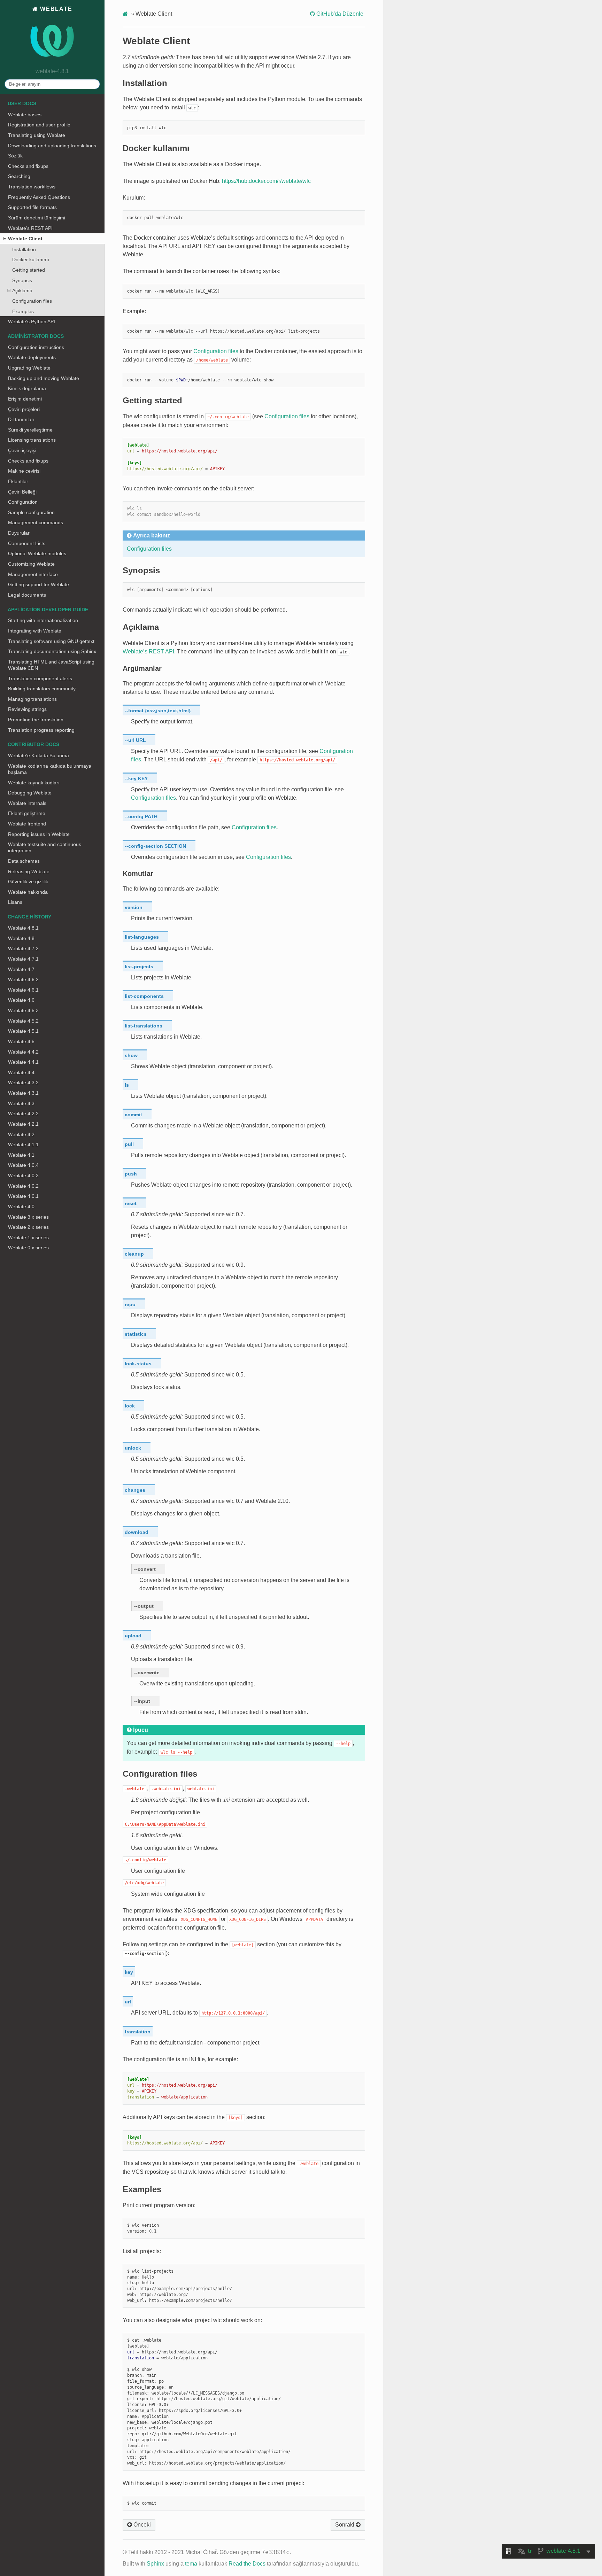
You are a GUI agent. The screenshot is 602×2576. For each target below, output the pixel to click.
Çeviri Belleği (22, 492)
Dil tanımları (21, 419)
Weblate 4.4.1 (23, 1062)
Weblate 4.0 (21, 1206)
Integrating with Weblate (35, 631)
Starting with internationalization (43, 620)
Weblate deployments (32, 357)
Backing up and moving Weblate (44, 378)
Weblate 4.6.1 (23, 990)
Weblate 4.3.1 (23, 1093)
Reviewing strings (27, 709)
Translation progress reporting (41, 730)
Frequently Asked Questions (39, 197)
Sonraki (345, 2525)
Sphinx (155, 2564)
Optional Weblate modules (37, 553)
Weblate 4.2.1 (23, 1124)
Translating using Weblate (37, 135)
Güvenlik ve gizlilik (28, 882)
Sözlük (15, 156)
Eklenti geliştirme (27, 813)
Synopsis (22, 280)
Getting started (29, 270)
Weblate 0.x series (28, 1248)
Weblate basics (25, 115)
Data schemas (24, 861)
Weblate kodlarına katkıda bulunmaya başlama (50, 769)
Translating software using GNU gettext (51, 641)
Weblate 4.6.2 (23, 979)
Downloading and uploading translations (52, 146)
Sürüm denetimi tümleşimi (37, 218)
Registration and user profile (39, 125)
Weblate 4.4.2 (23, 1052)
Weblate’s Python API (32, 321)
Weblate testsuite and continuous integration (45, 847)
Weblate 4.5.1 (23, 1031)
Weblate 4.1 (21, 1155)
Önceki (141, 2525)
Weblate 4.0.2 (23, 1186)
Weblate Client (25, 239)
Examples (23, 311)
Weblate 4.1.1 (23, 1145)
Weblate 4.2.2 (23, 1114)
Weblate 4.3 (21, 1103)
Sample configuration (31, 512)
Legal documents (27, 595)
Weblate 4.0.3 (23, 1176)
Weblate (55, 9)
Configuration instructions (36, 347)
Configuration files (32, 301)
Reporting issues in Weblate (39, 834)
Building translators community (42, 689)
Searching (19, 176)
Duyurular (19, 533)
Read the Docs (247, 2564)
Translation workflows (32, 187)
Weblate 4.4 (21, 1072)
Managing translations (32, 699)
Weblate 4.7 (21, 969)
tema (191, 2564)
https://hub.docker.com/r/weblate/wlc (266, 181)
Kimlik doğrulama (27, 388)
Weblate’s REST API (30, 228)
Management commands (36, 522)
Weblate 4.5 (21, 1041)
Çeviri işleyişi (22, 450)
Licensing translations (32, 440)
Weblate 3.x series (28, 1217)
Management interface (33, 574)
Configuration (23, 502)
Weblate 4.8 (21, 938)
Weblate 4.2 (21, 1134)
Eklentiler (18, 481)
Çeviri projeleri (24, 409)
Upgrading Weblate (29, 368)
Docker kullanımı (31, 259)
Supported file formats (32, 207)
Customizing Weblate (31, 564)
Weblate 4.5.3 (23, 1010)
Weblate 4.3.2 (23, 1083)
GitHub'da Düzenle (339, 14)
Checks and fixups (28, 166)
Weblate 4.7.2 (23, 948)
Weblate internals (27, 803)
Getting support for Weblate (38, 584)
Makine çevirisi (24, 471)
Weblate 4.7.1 (23, 959)
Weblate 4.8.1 (23, 928)
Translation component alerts (40, 678)
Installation (24, 249)
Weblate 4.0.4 (23, 1165)
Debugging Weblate (30, 793)
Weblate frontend (27, 824)
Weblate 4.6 (21, 1000)
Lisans (15, 902)
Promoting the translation (36, 720)
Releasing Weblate (29, 871)
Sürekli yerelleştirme (30, 430)
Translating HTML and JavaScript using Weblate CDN (51, 665)
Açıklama (22, 290)
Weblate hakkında (28, 892)
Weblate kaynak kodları (34, 783)
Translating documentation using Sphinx (52, 651)
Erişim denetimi (25, 399)
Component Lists (27, 543)
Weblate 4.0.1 (23, 1196)
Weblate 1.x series (28, 1237)
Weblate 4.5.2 (23, 1021)
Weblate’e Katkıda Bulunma (38, 755)
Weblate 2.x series (28, 1227)
